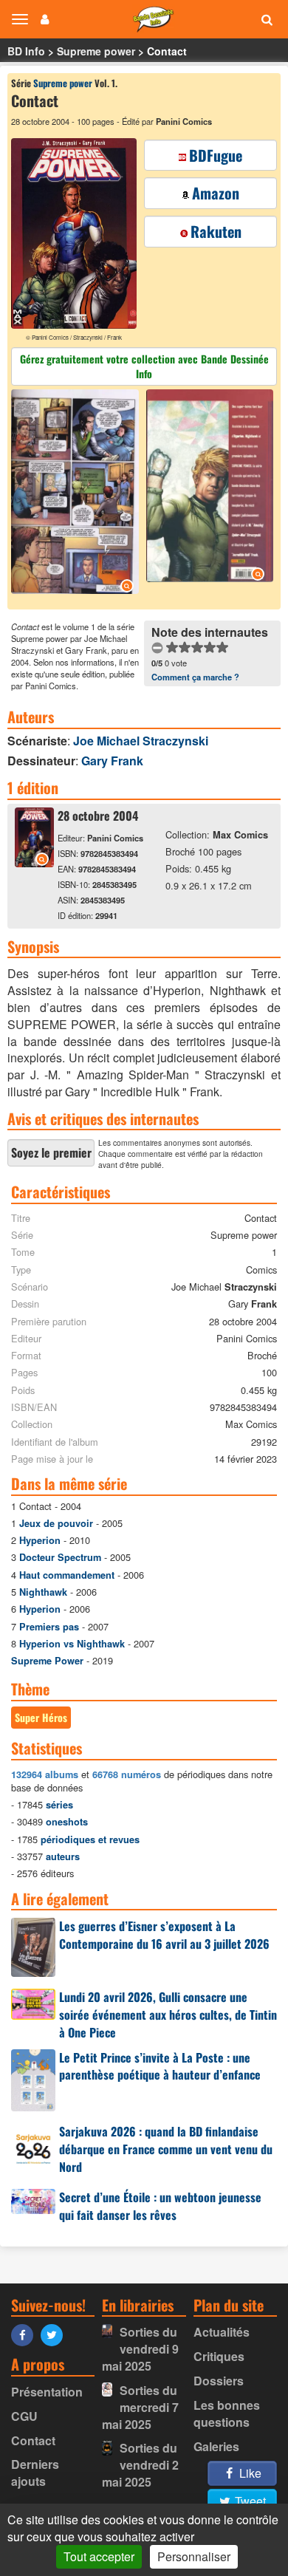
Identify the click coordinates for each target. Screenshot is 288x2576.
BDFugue (216, 155)
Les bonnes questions (227, 2413)
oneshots (67, 1822)
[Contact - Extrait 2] (208, 488)
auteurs (63, 1856)
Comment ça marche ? (195, 677)
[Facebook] (26, 2334)
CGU (24, 2416)
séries (59, 1805)
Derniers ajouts (35, 2473)
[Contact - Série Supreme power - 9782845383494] (34, 862)
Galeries (216, 2446)
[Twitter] (55, 2334)
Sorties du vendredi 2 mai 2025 (140, 2465)
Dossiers (219, 2381)
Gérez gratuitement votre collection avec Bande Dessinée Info (144, 366)
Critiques (219, 2356)
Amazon (216, 193)
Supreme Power (47, 1661)
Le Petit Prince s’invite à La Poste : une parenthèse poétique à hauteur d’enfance (160, 2066)
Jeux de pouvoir (56, 1523)
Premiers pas (49, 1627)
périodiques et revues (90, 1839)
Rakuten (216, 231)
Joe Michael (141, 741)
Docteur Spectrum (60, 1557)
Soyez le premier (51, 1152)
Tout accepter (99, 2556)
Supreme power (96, 51)
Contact (33, 2440)
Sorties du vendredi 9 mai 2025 (140, 2349)
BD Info (26, 51)
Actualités (222, 2332)
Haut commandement (67, 1575)
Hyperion (40, 1540)
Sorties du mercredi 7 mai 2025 (140, 2407)
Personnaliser (194, 2556)
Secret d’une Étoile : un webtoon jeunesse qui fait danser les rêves (160, 2206)
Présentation (47, 2392)
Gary (112, 761)
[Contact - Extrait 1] (77, 494)
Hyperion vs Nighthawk (72, 1644)
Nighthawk (43, 1592)
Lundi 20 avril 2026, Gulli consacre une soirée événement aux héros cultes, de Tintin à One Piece (168, 2015)
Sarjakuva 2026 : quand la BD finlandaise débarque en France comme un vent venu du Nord (166, 2149)
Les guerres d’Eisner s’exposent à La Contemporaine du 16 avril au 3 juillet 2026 (164, 1935)
